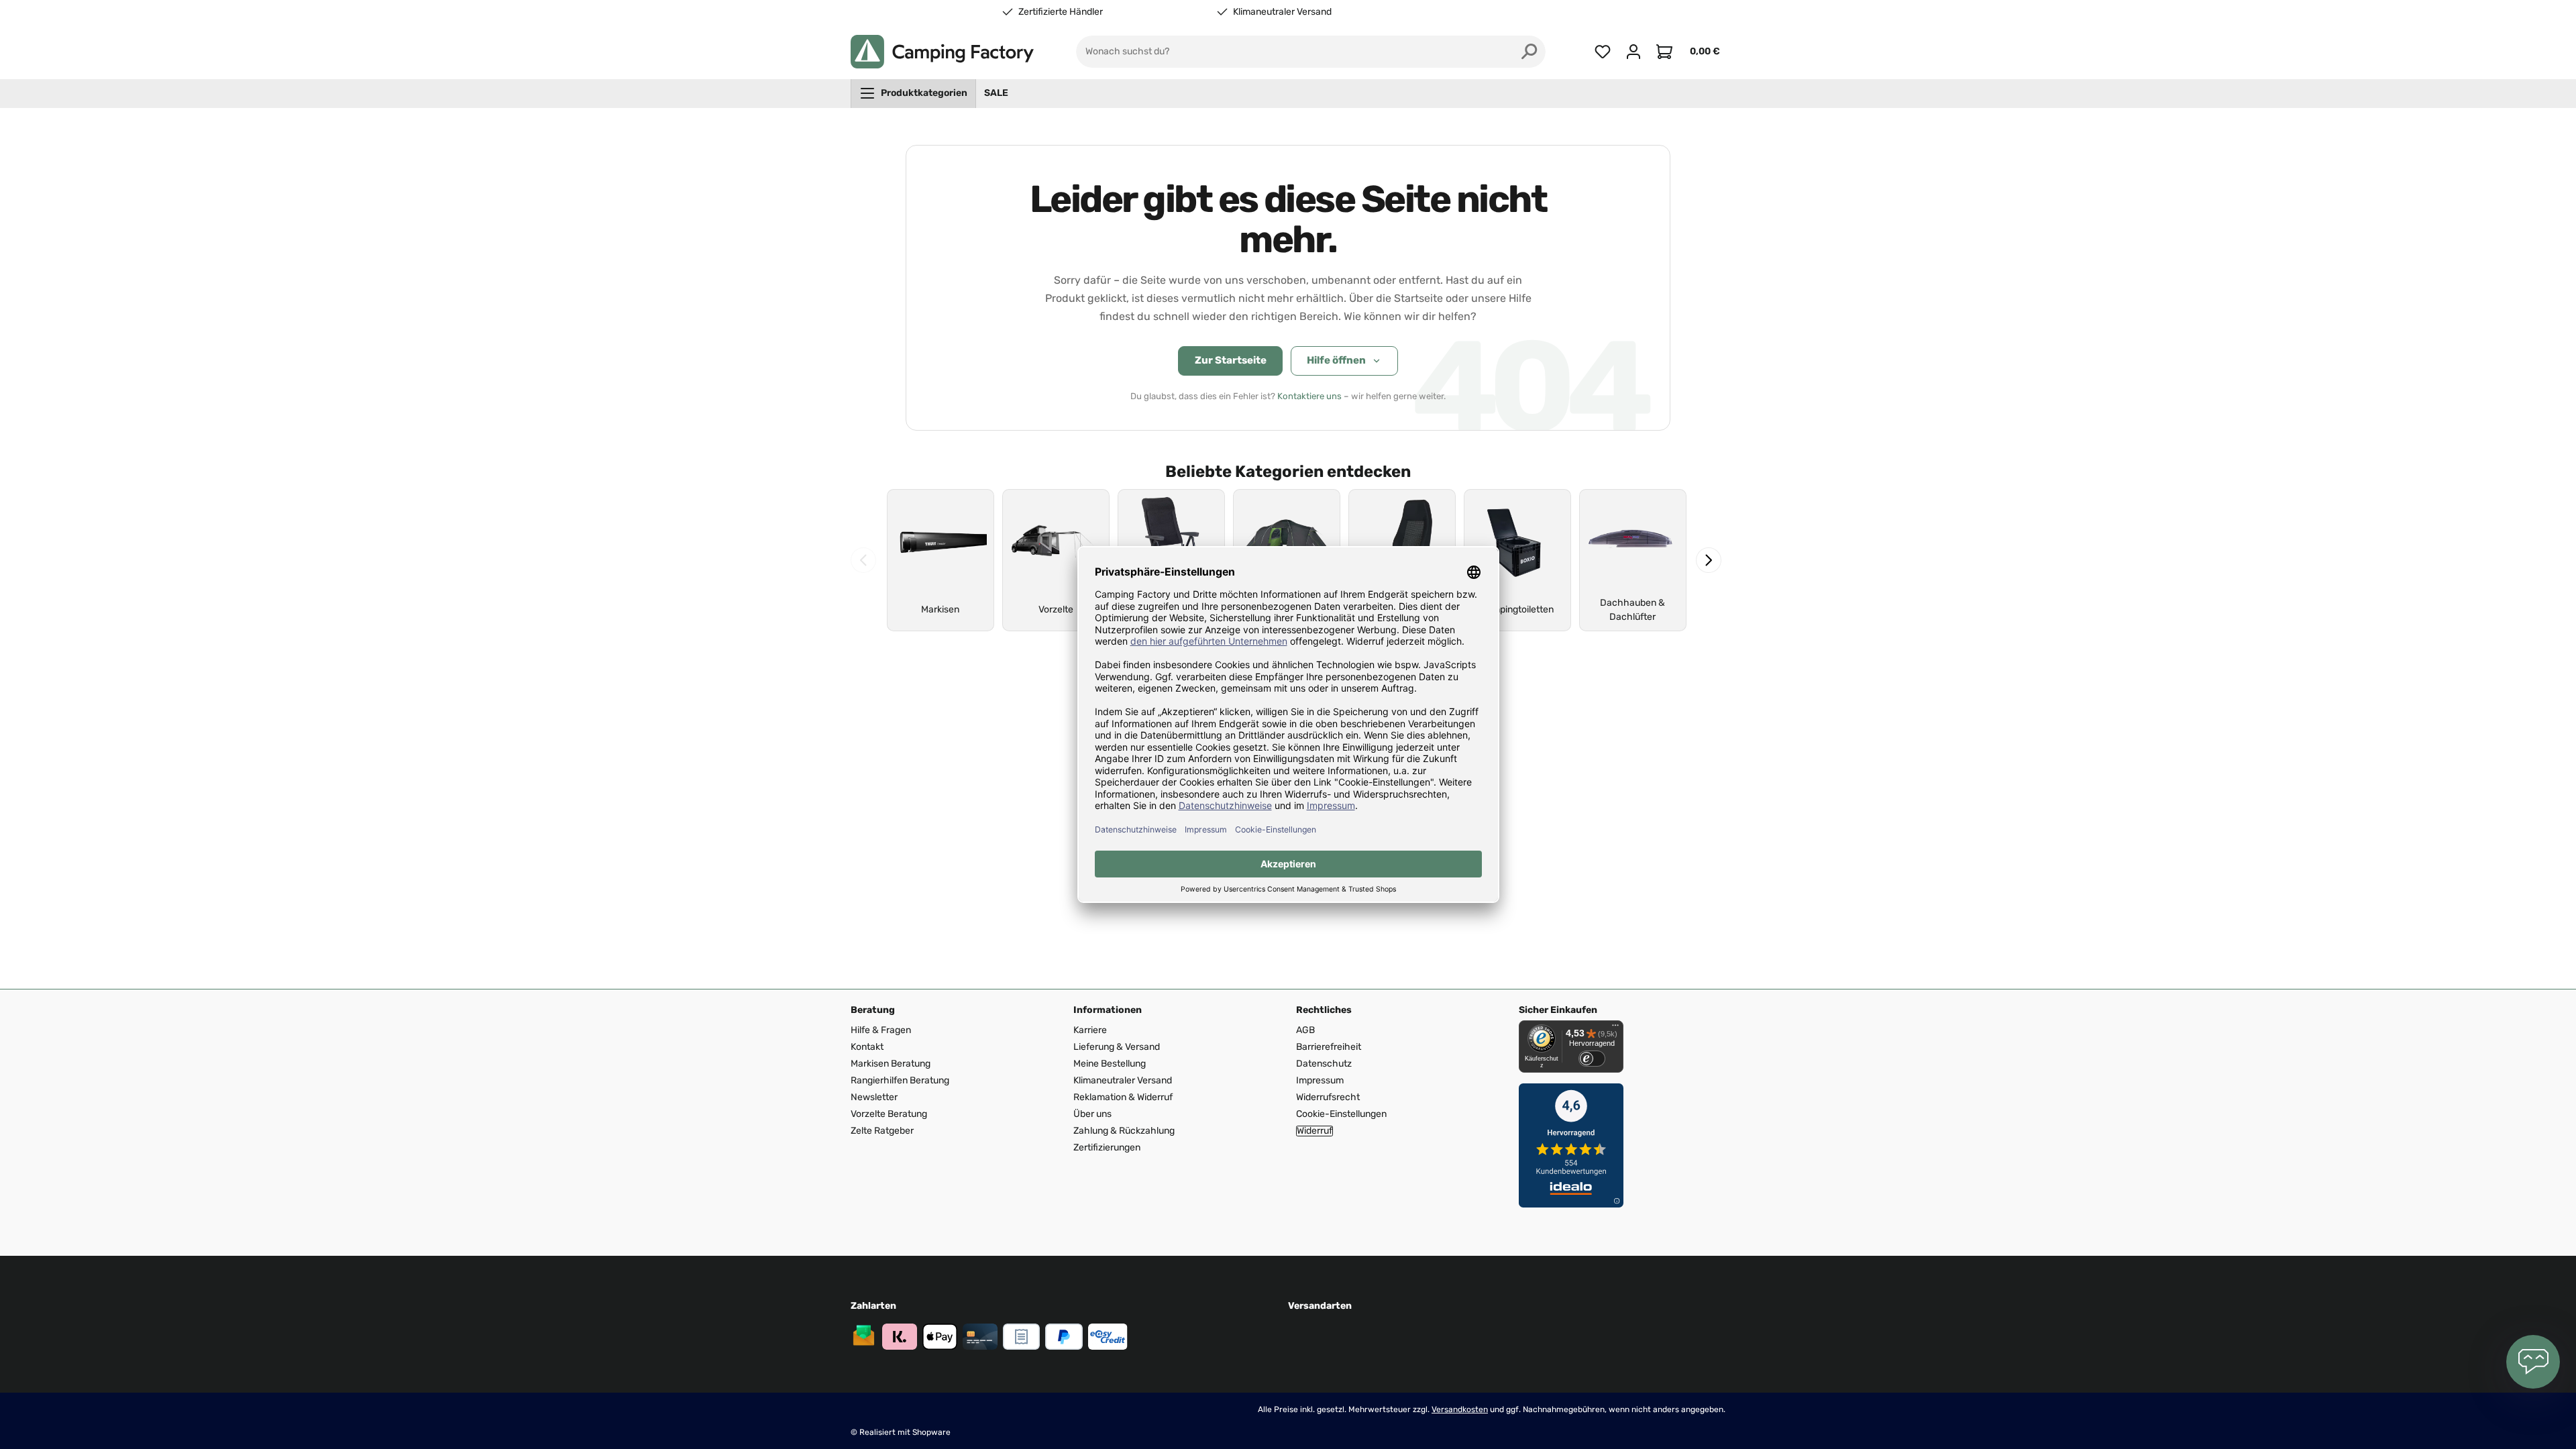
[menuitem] (913, 93)
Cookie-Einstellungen (1341, 1114)
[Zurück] (863, 560)
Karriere (1090, 1030)
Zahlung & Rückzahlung (1124, 1131)
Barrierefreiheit (1329, 1047)
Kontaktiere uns (1309, 396)
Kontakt (867, 1047)
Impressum (1320, 1080)
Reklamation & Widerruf (1123, 1097)
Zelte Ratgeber (882, 1131)
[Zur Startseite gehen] (942, 52)
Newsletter (874, 1097)
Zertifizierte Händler (1061, 12)
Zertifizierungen (1107, 1147)
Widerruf (1314, 1131)
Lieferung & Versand (1117, 1047)
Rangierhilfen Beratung (900, 1080)
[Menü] (1615, 1028)
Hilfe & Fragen (881, 1030)
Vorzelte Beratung (889, 1114)
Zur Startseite (1231, 360)
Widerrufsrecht (1328, 1097)
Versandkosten (1460, 1409)
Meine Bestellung (1110, 1064)
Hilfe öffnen (1336, 360)
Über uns (1092, 1114)
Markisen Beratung (891, 1064)
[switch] (1592, 1059)
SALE (996, 93)
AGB (1305, 1030)
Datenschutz (1324, 1064)
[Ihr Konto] (1633, 52)
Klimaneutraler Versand (1282, 12)
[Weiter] (1709, 560)
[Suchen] (1529, 52)
